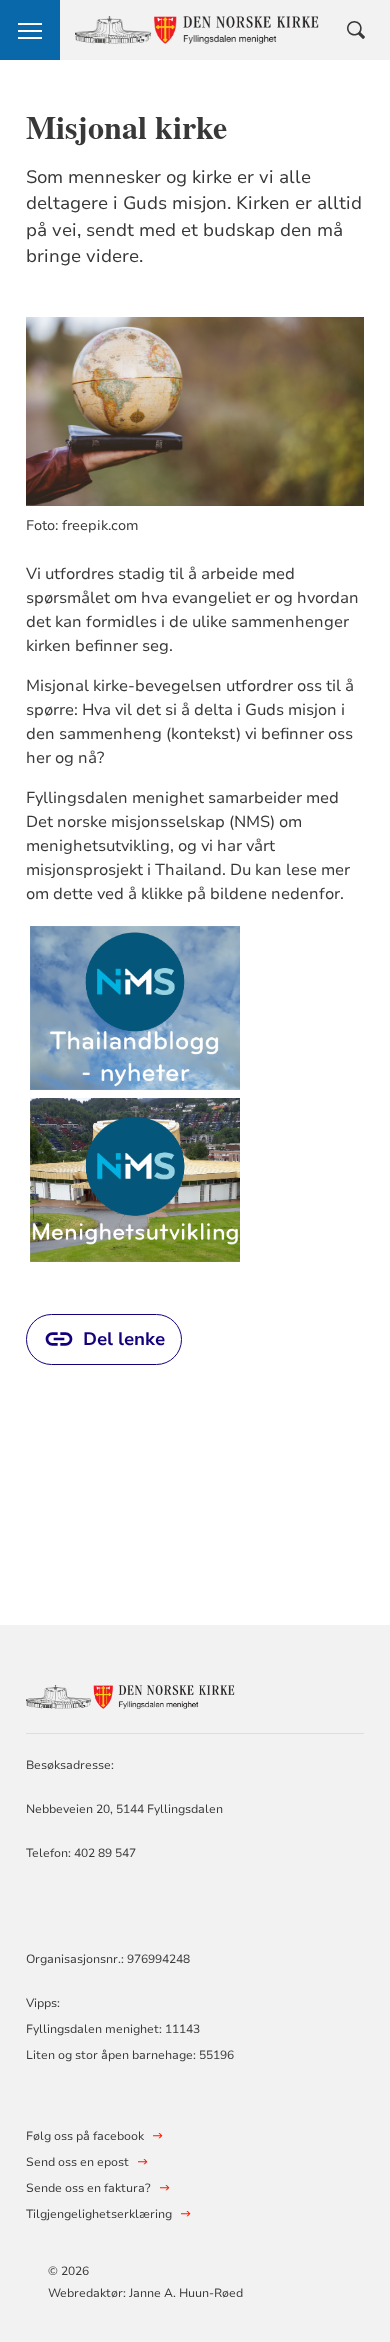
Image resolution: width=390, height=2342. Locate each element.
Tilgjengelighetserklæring (99, 2214)
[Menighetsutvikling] (135, 1179)
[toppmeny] (30, 30)
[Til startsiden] (136, 1694)
